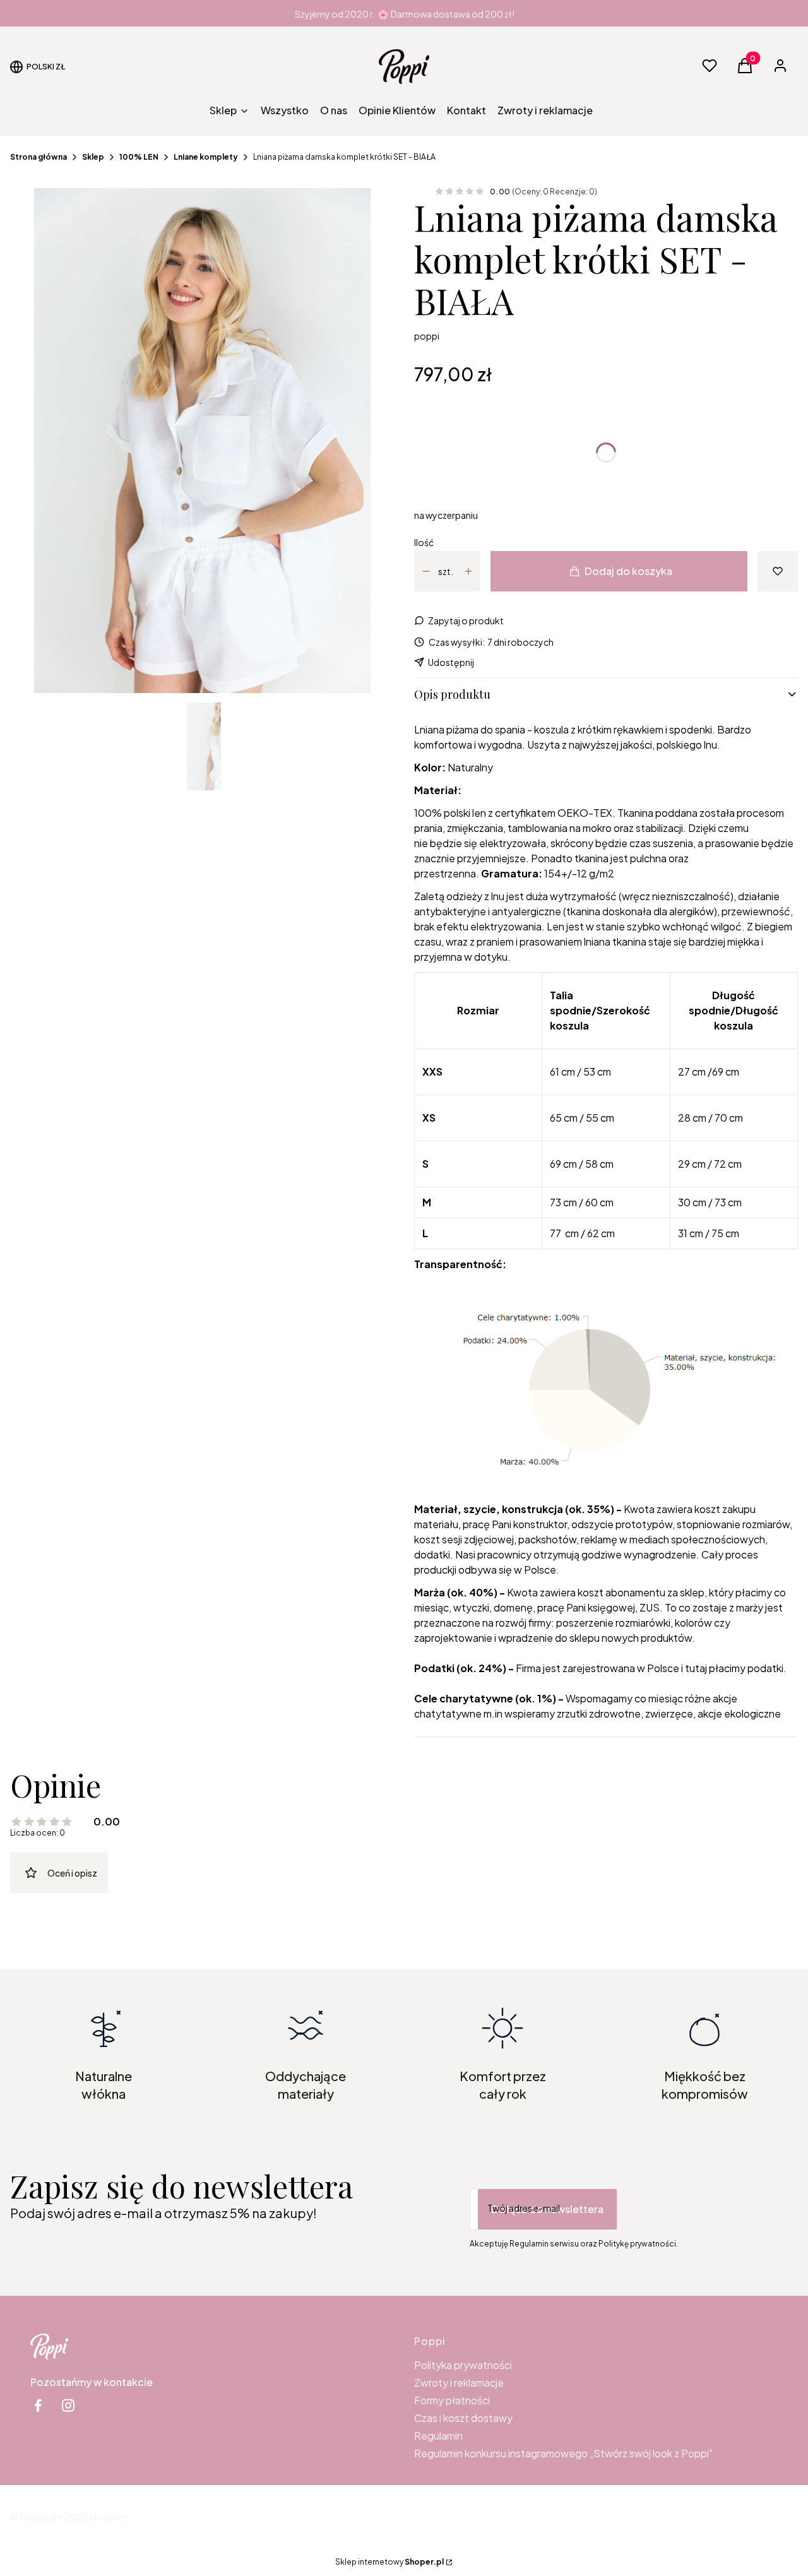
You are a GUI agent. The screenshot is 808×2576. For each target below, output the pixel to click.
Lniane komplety (206, 157)
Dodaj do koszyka (628, 571)
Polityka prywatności (463, 2365)
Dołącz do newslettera (547, 2209)
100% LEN (139, 157)
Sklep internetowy (389, 2562)
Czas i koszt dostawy (463, 2418)
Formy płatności (452, 2400)
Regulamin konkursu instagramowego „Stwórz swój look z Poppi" (563, 2453)
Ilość (424, 542)
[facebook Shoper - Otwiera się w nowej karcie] (38, 2405)
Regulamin (438, 2436)
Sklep (93, 157)
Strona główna (39, 157)
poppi (427, 336)
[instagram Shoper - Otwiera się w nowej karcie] (68, 2405)
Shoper (104, 2517)
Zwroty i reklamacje (459, 2383)
